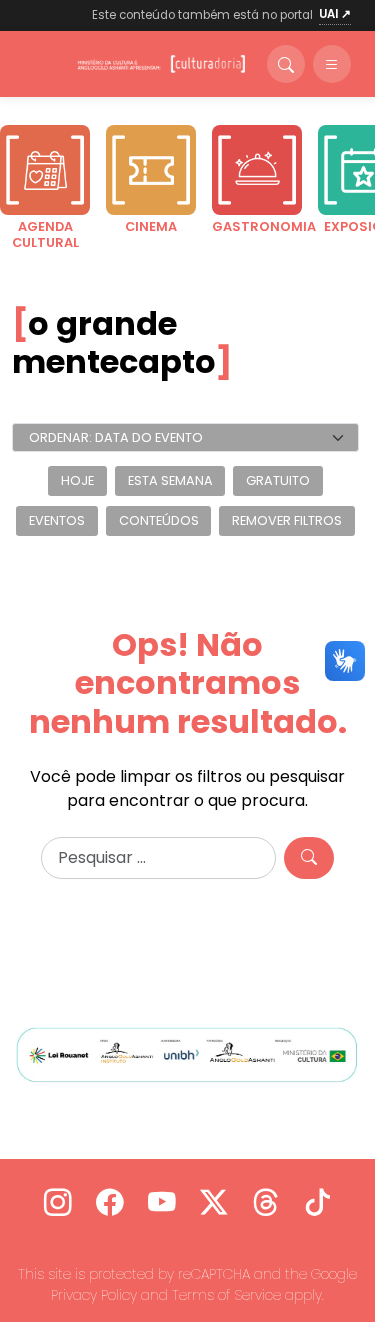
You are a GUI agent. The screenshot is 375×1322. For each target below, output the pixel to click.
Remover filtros (287, 520)
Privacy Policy (94, 1295)
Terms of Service (226, 1295)
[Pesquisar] (309, 858)
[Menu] (332, 64)
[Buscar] (286, 64)
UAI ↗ (335, 14)
